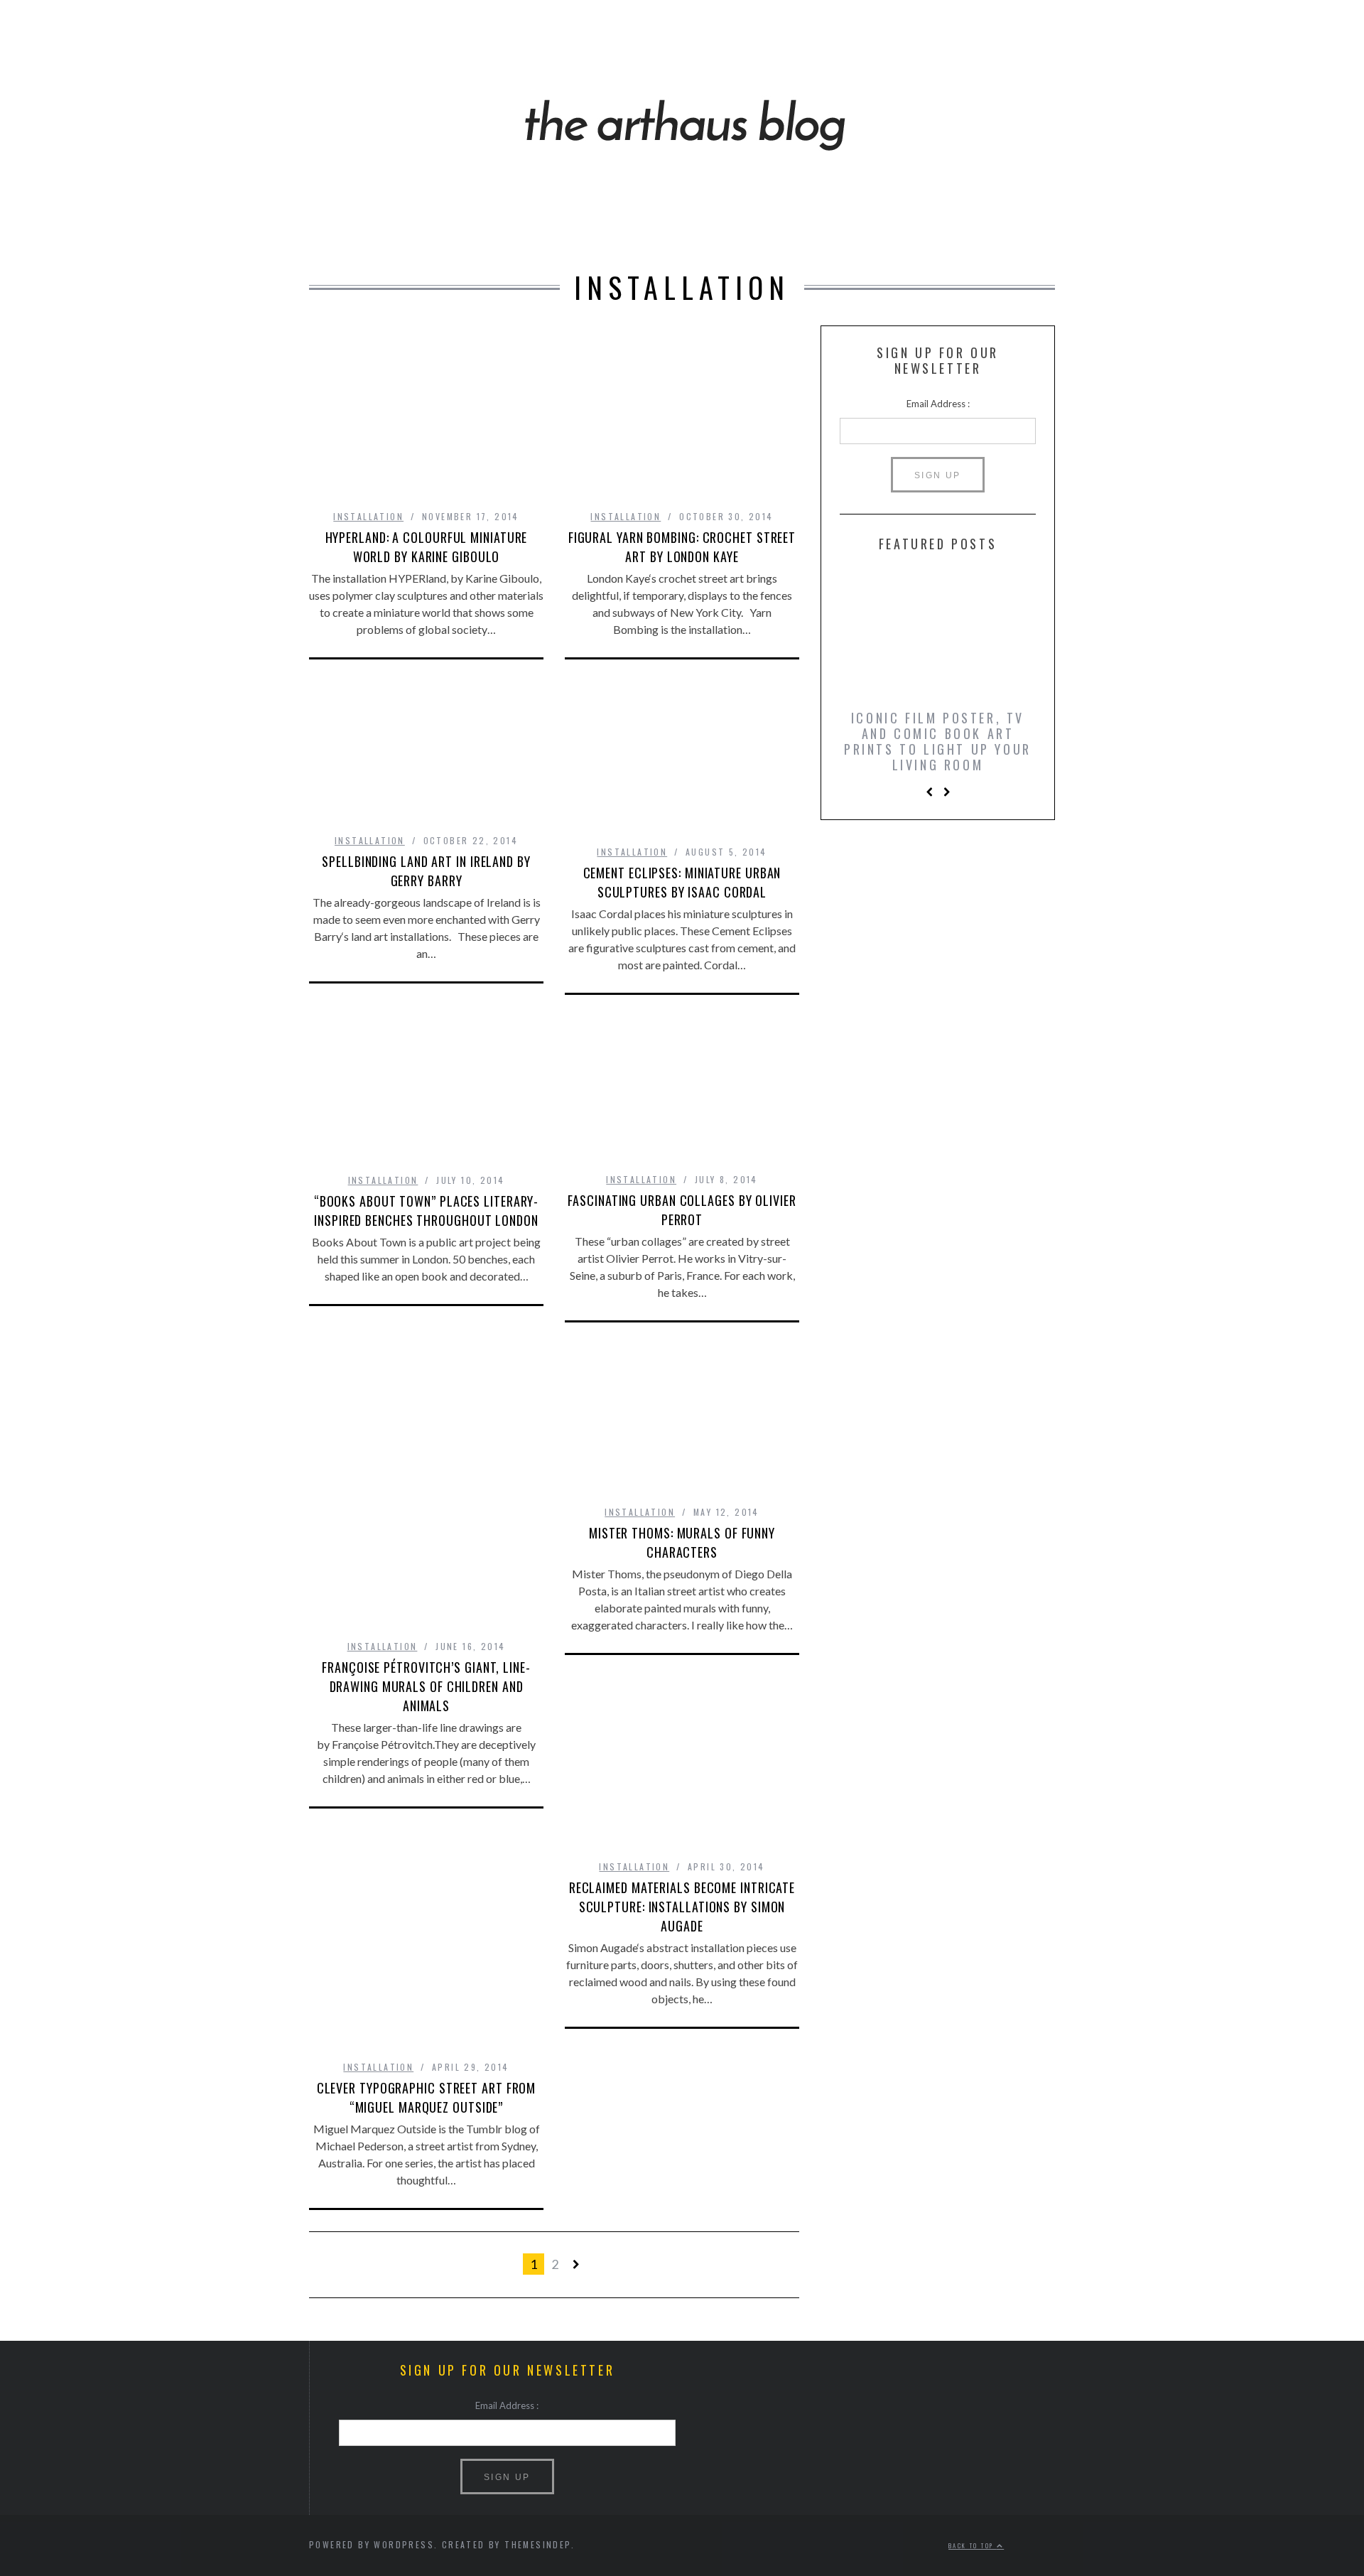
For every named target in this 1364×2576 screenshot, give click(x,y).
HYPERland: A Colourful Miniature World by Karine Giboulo (427, 547)
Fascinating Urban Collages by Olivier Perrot (682, 1210)
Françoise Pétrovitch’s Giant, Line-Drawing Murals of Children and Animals (426, 1686)
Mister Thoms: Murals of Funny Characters (682, 1542)
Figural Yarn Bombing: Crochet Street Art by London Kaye (682, 547)
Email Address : (938, 404)
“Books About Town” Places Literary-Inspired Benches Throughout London (427, 1211)
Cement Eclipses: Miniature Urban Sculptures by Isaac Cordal (682, 882)
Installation (368, 516)
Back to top (973, 2545)
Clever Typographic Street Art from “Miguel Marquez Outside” (427, 2097)
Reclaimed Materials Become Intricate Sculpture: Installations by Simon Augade (682, 1907)
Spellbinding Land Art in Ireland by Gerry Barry (426, 871)
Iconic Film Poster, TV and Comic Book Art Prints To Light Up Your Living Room (938, 741)
